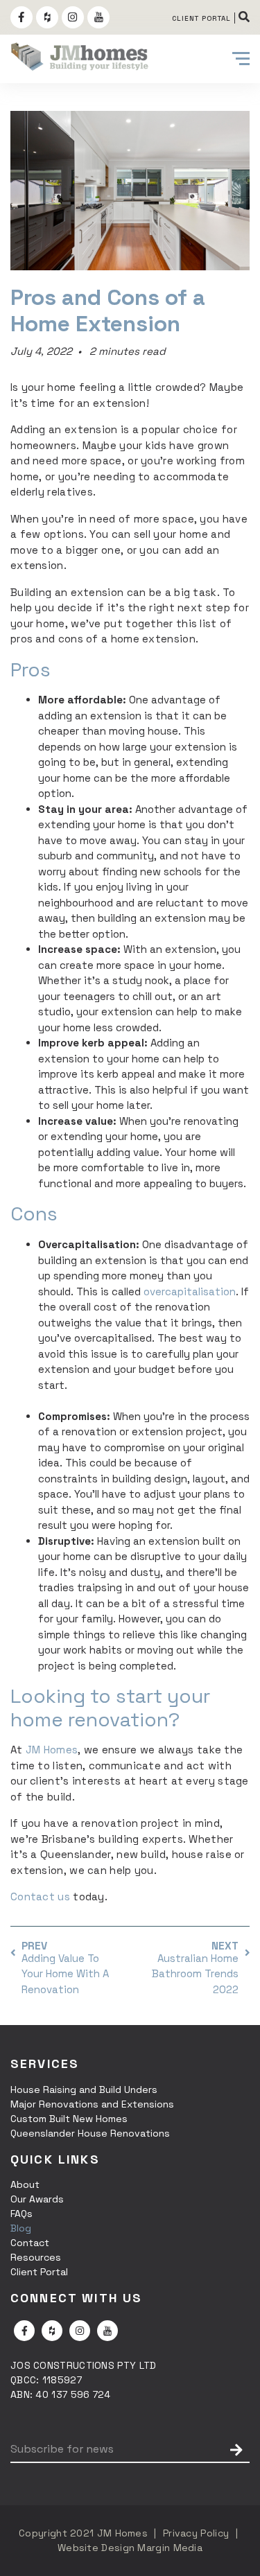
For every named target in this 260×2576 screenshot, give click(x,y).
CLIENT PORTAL (201, 18)
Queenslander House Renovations (90, 2133)
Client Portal (39, 2272)
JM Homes (122, 2533)
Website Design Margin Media (130, 2548)
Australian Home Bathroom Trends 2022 (195, 1974)
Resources (36, 2257)
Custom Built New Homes (69, 2119)
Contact (30, 2243)
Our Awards (37, 2199)
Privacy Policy (196, 2533)
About (25, 2184)
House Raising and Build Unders (84, 2089)
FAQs (21, 2214)
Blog (21, 2228)
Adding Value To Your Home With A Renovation (65, 1974)
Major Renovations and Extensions (92, 2104)
